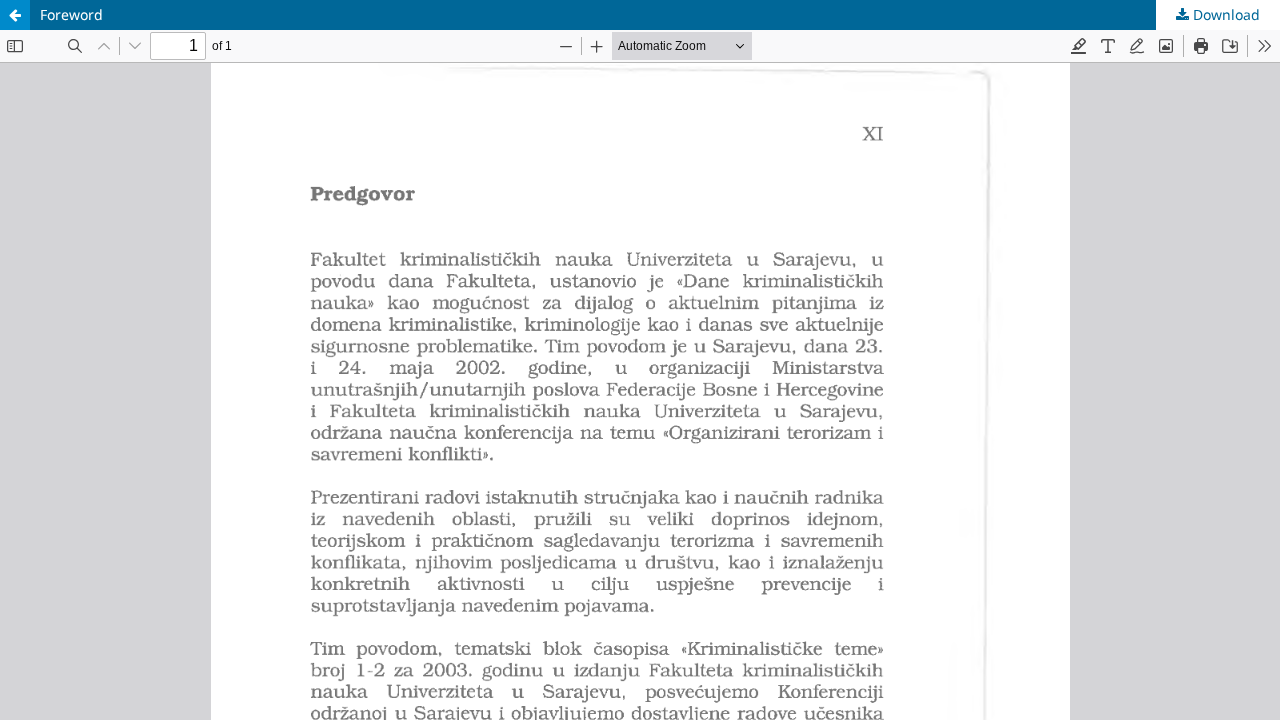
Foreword (71, 14)
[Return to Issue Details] (15, 15)
